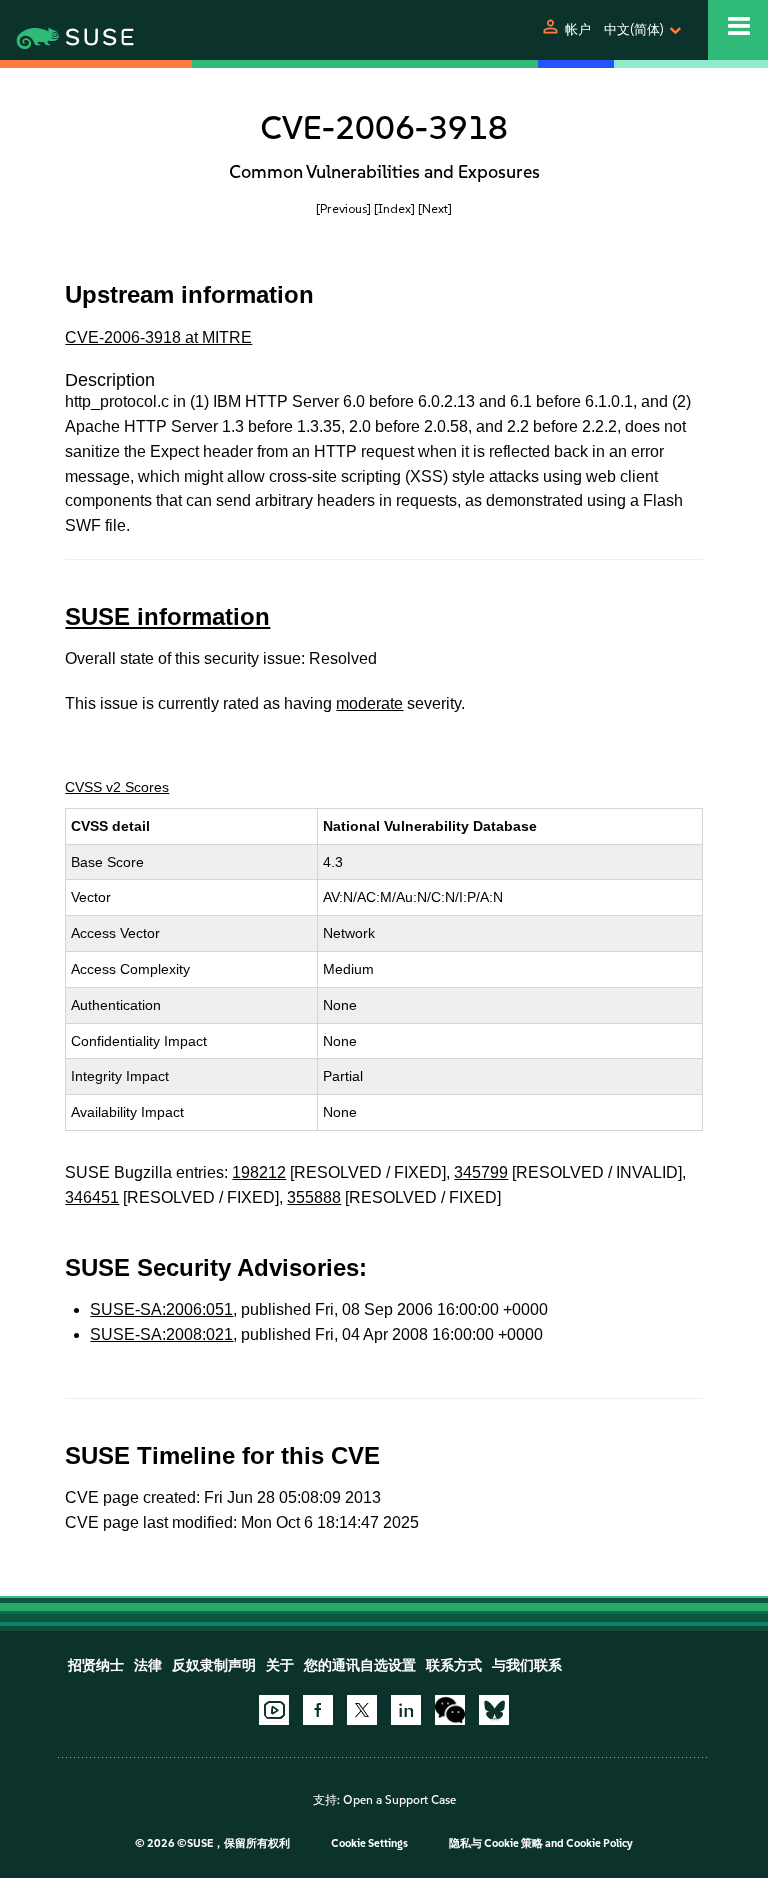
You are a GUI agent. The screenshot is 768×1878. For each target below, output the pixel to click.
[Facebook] (318, 1710)
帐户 (578, 29)
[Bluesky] (494, 1710)
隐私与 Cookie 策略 (496, 1843)
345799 (481, 1172)
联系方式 (454, 1665)
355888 (314, 1197)
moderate (369, 703)
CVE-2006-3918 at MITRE (158, 337)
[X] (362, 1710)
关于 (280, 1665)
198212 (259, 1172)
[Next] (435, 208)
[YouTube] (274, 1710)
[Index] (394, 208)
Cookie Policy (599, 1843)
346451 (92, 1197)
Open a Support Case (399, 1800)
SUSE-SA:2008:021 (161, 1334)
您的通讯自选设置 (360, 1665)
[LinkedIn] (406, 1710)
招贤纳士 (96, 1665)
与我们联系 (527, 1665)
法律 (148, 1665)
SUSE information (167, 616)
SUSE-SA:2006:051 (161, 1309)
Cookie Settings (369, 1843)
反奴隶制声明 (214, 1665)
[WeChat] (450, 1710)
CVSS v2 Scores (117, 787)
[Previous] (343, 208)
